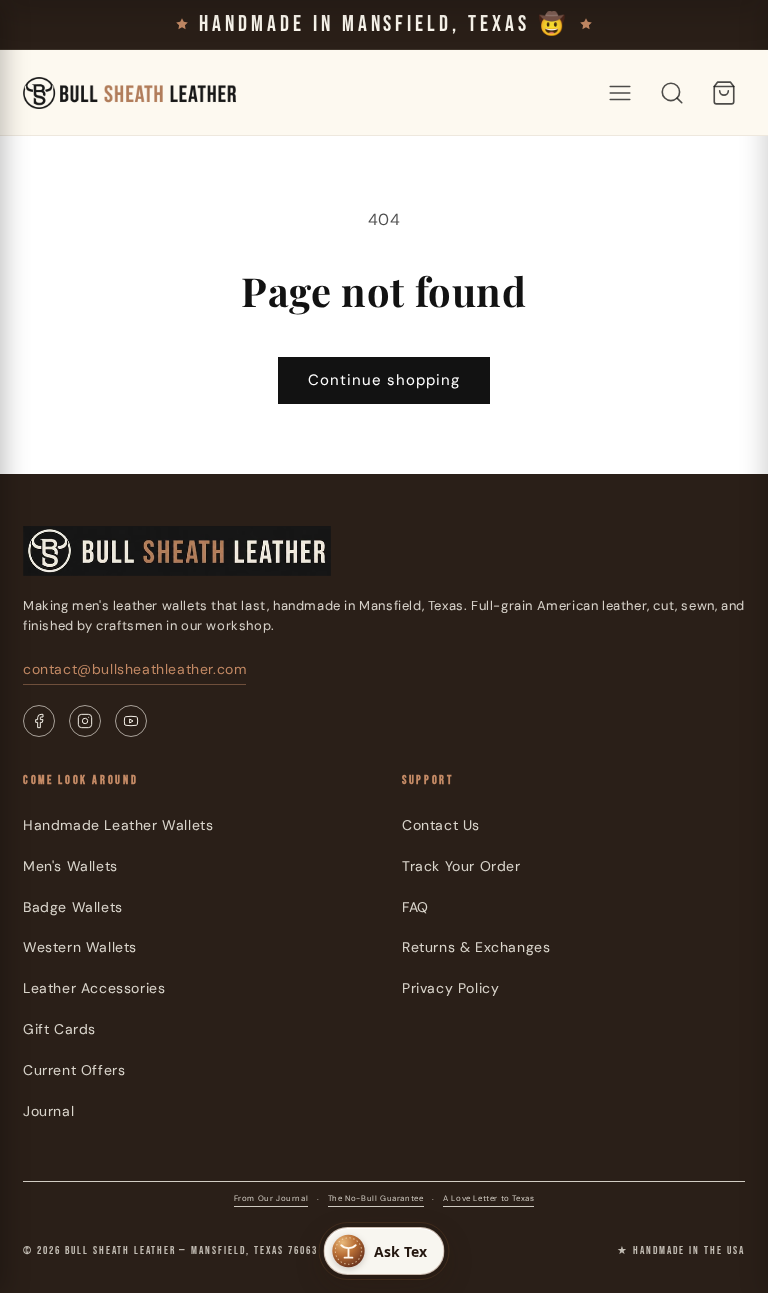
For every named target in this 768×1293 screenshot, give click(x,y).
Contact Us (441, 825)
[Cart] (724, 93)
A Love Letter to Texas (488, 1198)
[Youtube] (131, 721)
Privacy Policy (450, 988)
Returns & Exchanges (476, 947)
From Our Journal (271, 1198)
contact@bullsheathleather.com (134, 669)
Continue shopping (384, 380)
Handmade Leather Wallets (118, 825)
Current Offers (74, 1070)
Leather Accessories (94, 988)
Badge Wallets (73, 907)
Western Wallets (80, 947)
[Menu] (620, 93)
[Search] (672, 93)
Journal (48, 1111)
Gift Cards (59, 1029)
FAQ (415, 907)
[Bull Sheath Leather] (129, 93)
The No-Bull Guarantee (376, 1198)
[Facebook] (39, 721)
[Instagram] (85, 721)
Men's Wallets (70, 866)
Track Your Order (461, 866)
